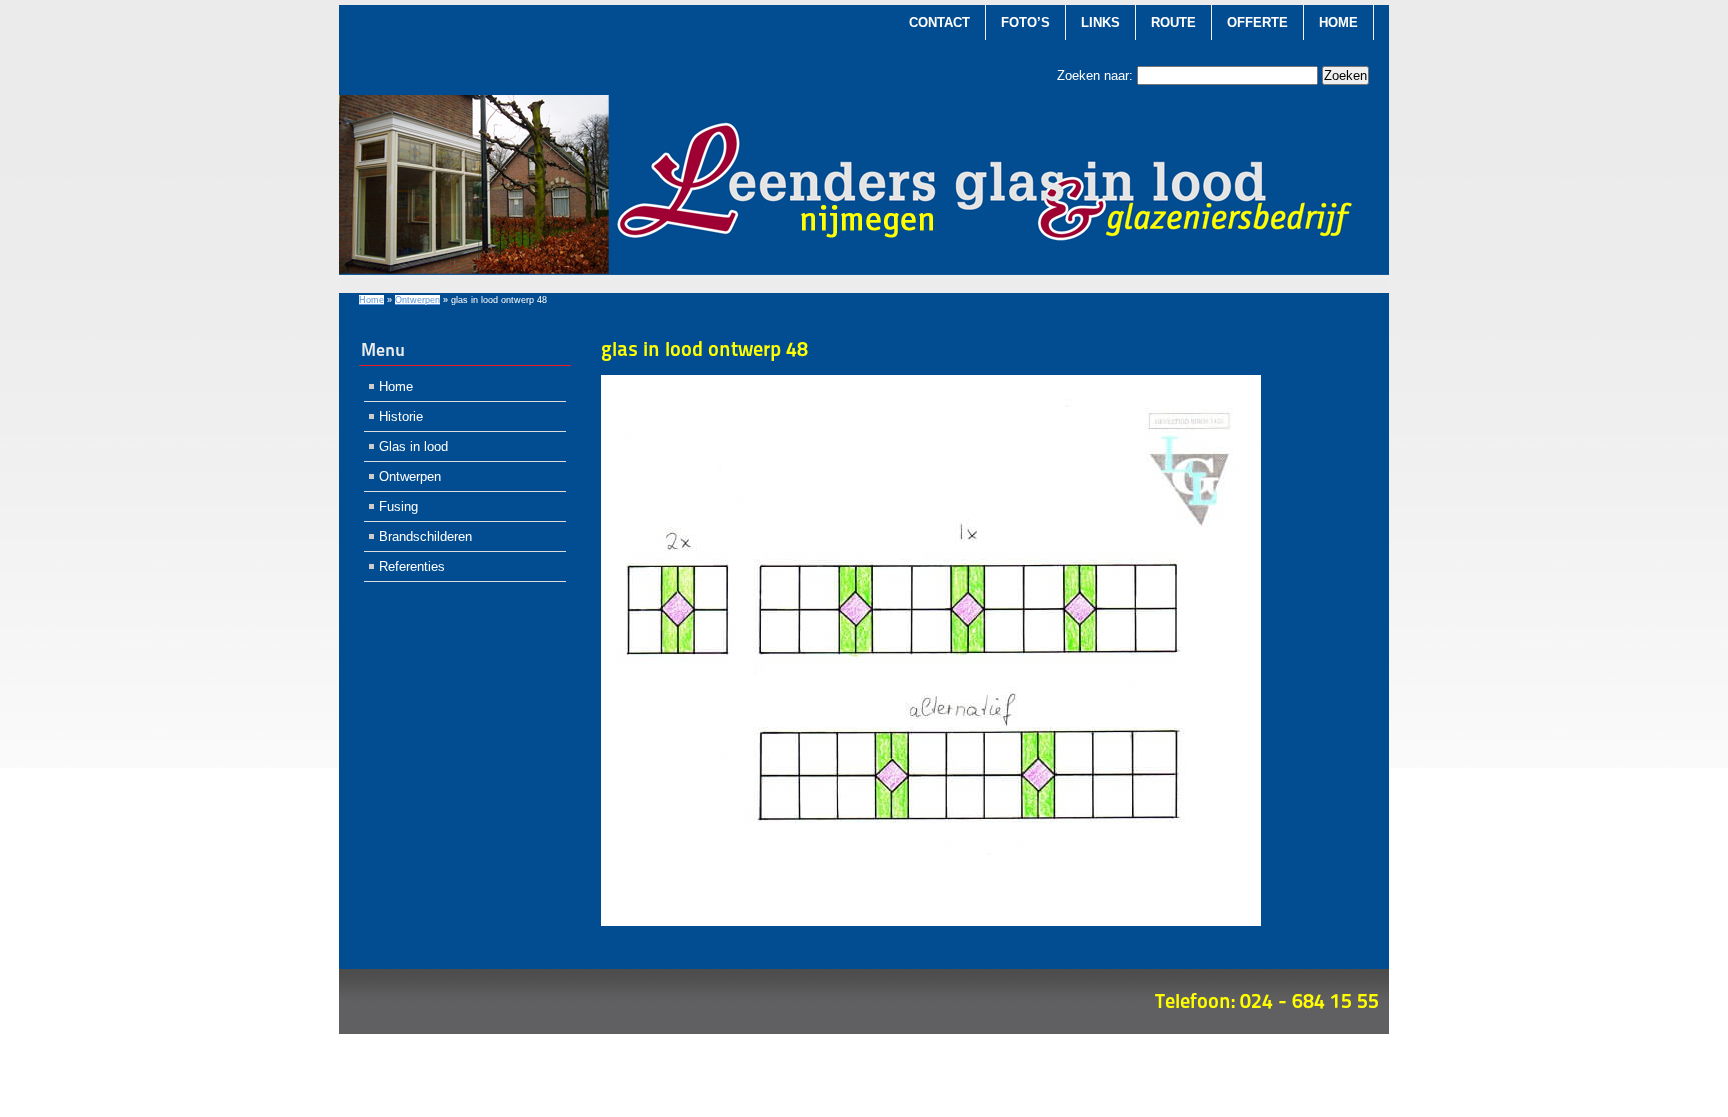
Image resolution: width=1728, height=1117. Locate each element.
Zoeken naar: (1095, 75)
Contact (939, 22)
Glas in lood (413, 446)
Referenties (412, 566)
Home (1338, 22)
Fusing (398, 506)
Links (1100, 22)
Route (1173, 22)
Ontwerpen (417, 300)
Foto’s (1025, 22)
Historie (401, 416)
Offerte (1257, 22)
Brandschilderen (425, 536)
